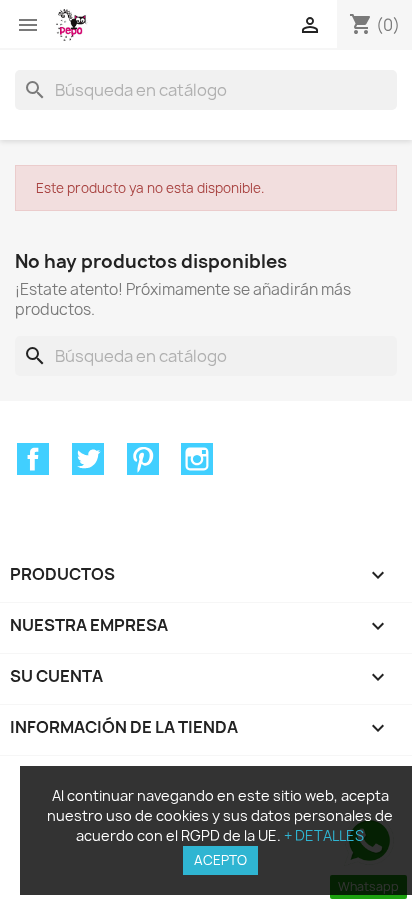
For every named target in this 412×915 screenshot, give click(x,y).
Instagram (197, 459)
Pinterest (143, 459)
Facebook (33, 459)
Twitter (88, 459)
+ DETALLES (324, 835)
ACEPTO (220, 860)
